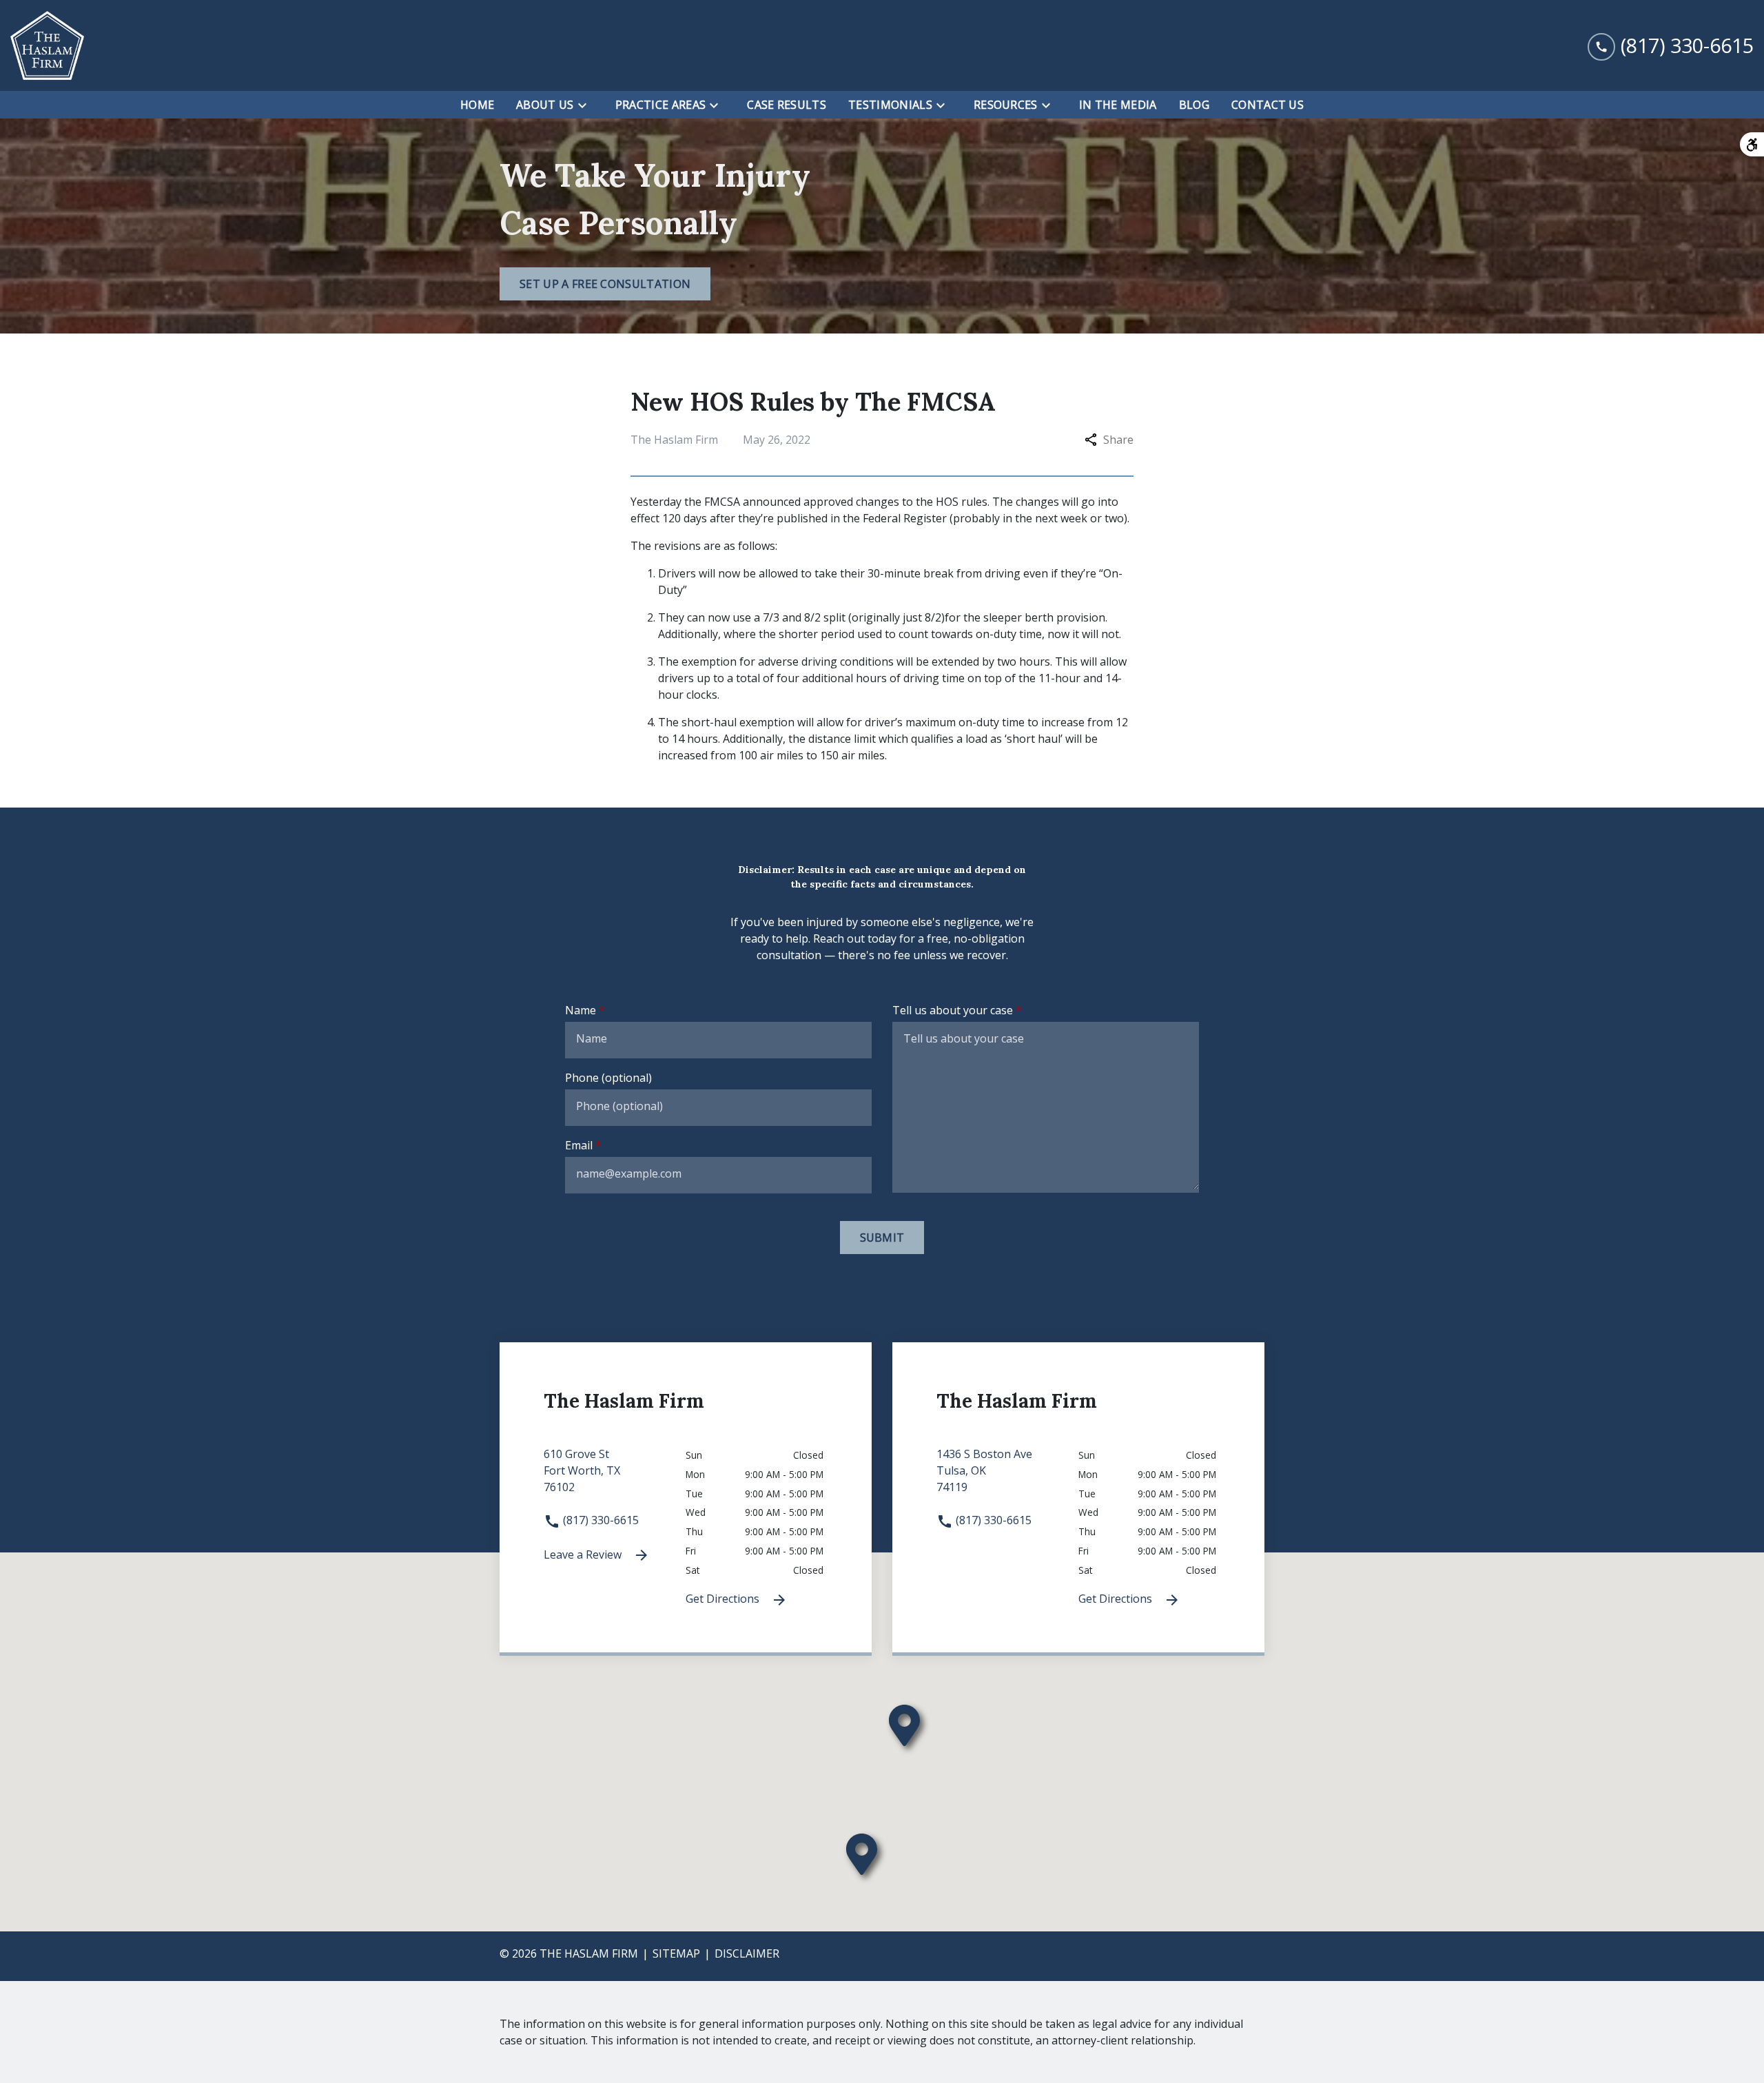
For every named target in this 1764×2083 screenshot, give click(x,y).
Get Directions (724, 1599)
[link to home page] (47, 45)
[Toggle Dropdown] (586, 105)
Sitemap (676, 1953)
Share (1118, 440)
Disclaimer (747, 1953)
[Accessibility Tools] (1752, 144)
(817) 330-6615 (599, 1520)
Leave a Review (584, 1554)
